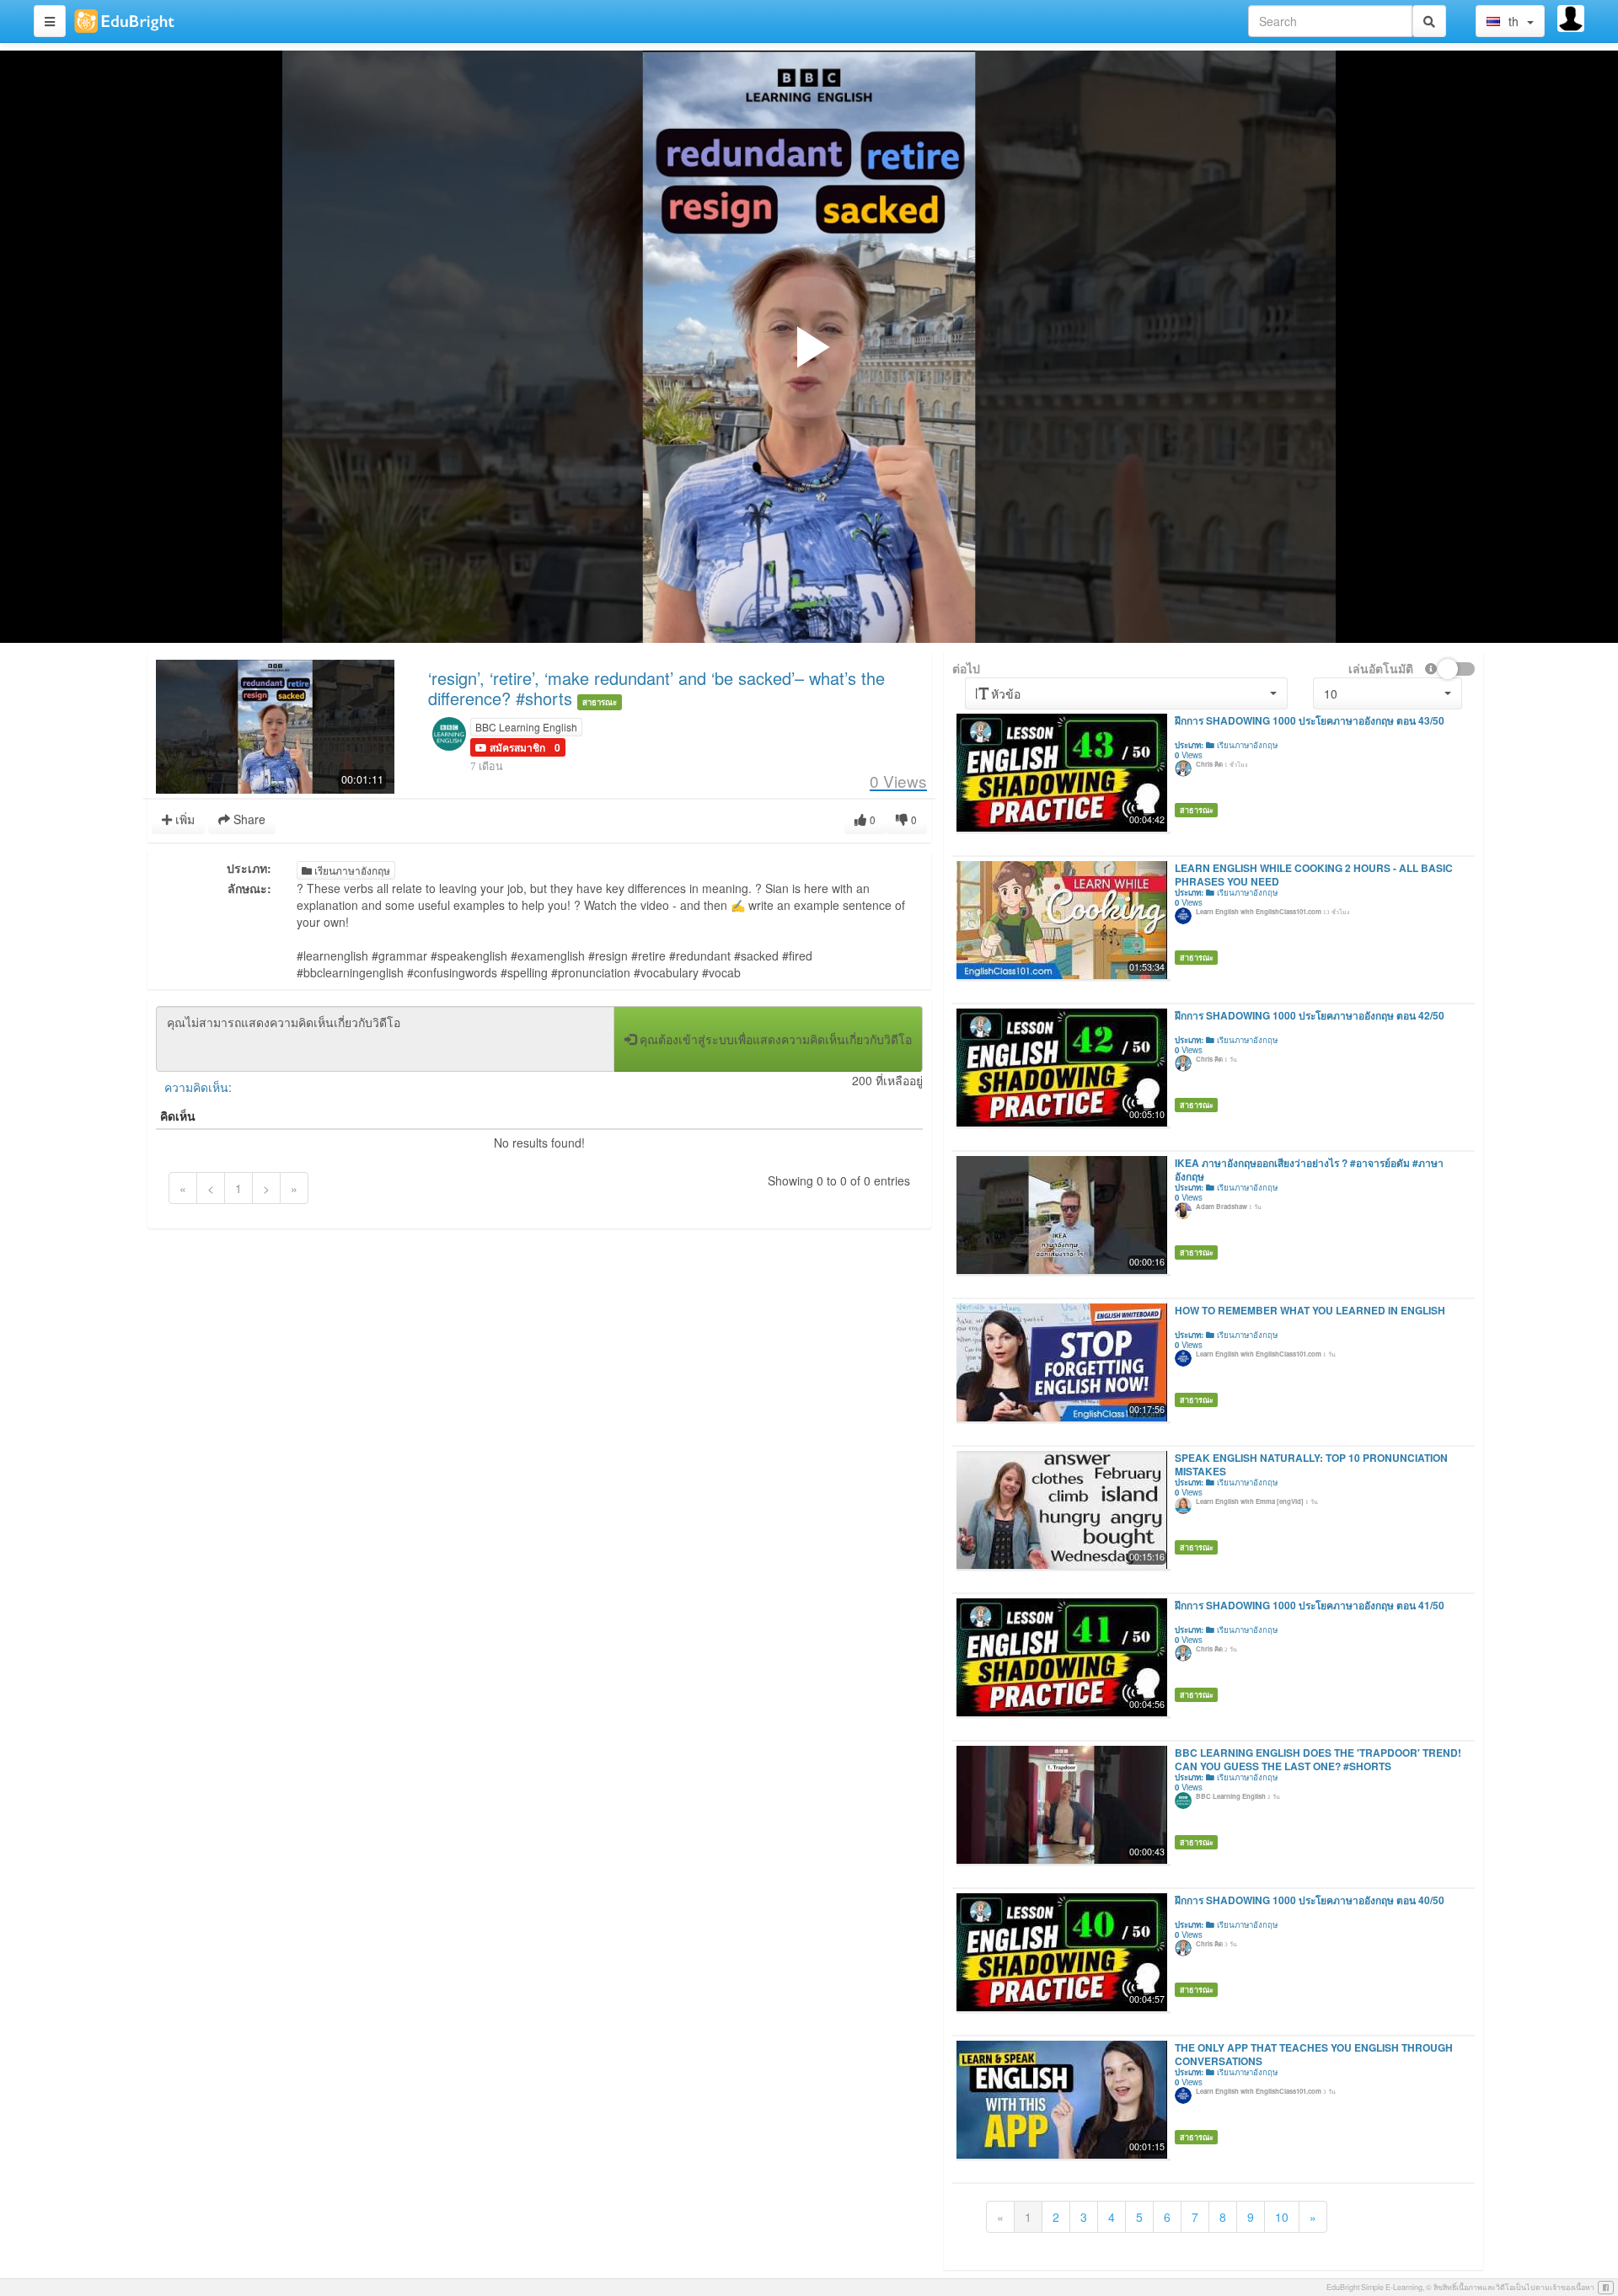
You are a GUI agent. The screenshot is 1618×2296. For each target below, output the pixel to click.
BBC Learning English (526, 727)
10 (1282, 2217)
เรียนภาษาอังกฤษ (351, 870)
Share (248, 819)
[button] (510, 747)
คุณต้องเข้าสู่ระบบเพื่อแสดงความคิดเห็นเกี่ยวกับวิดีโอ (774, 1039)
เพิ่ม (183, 819)
